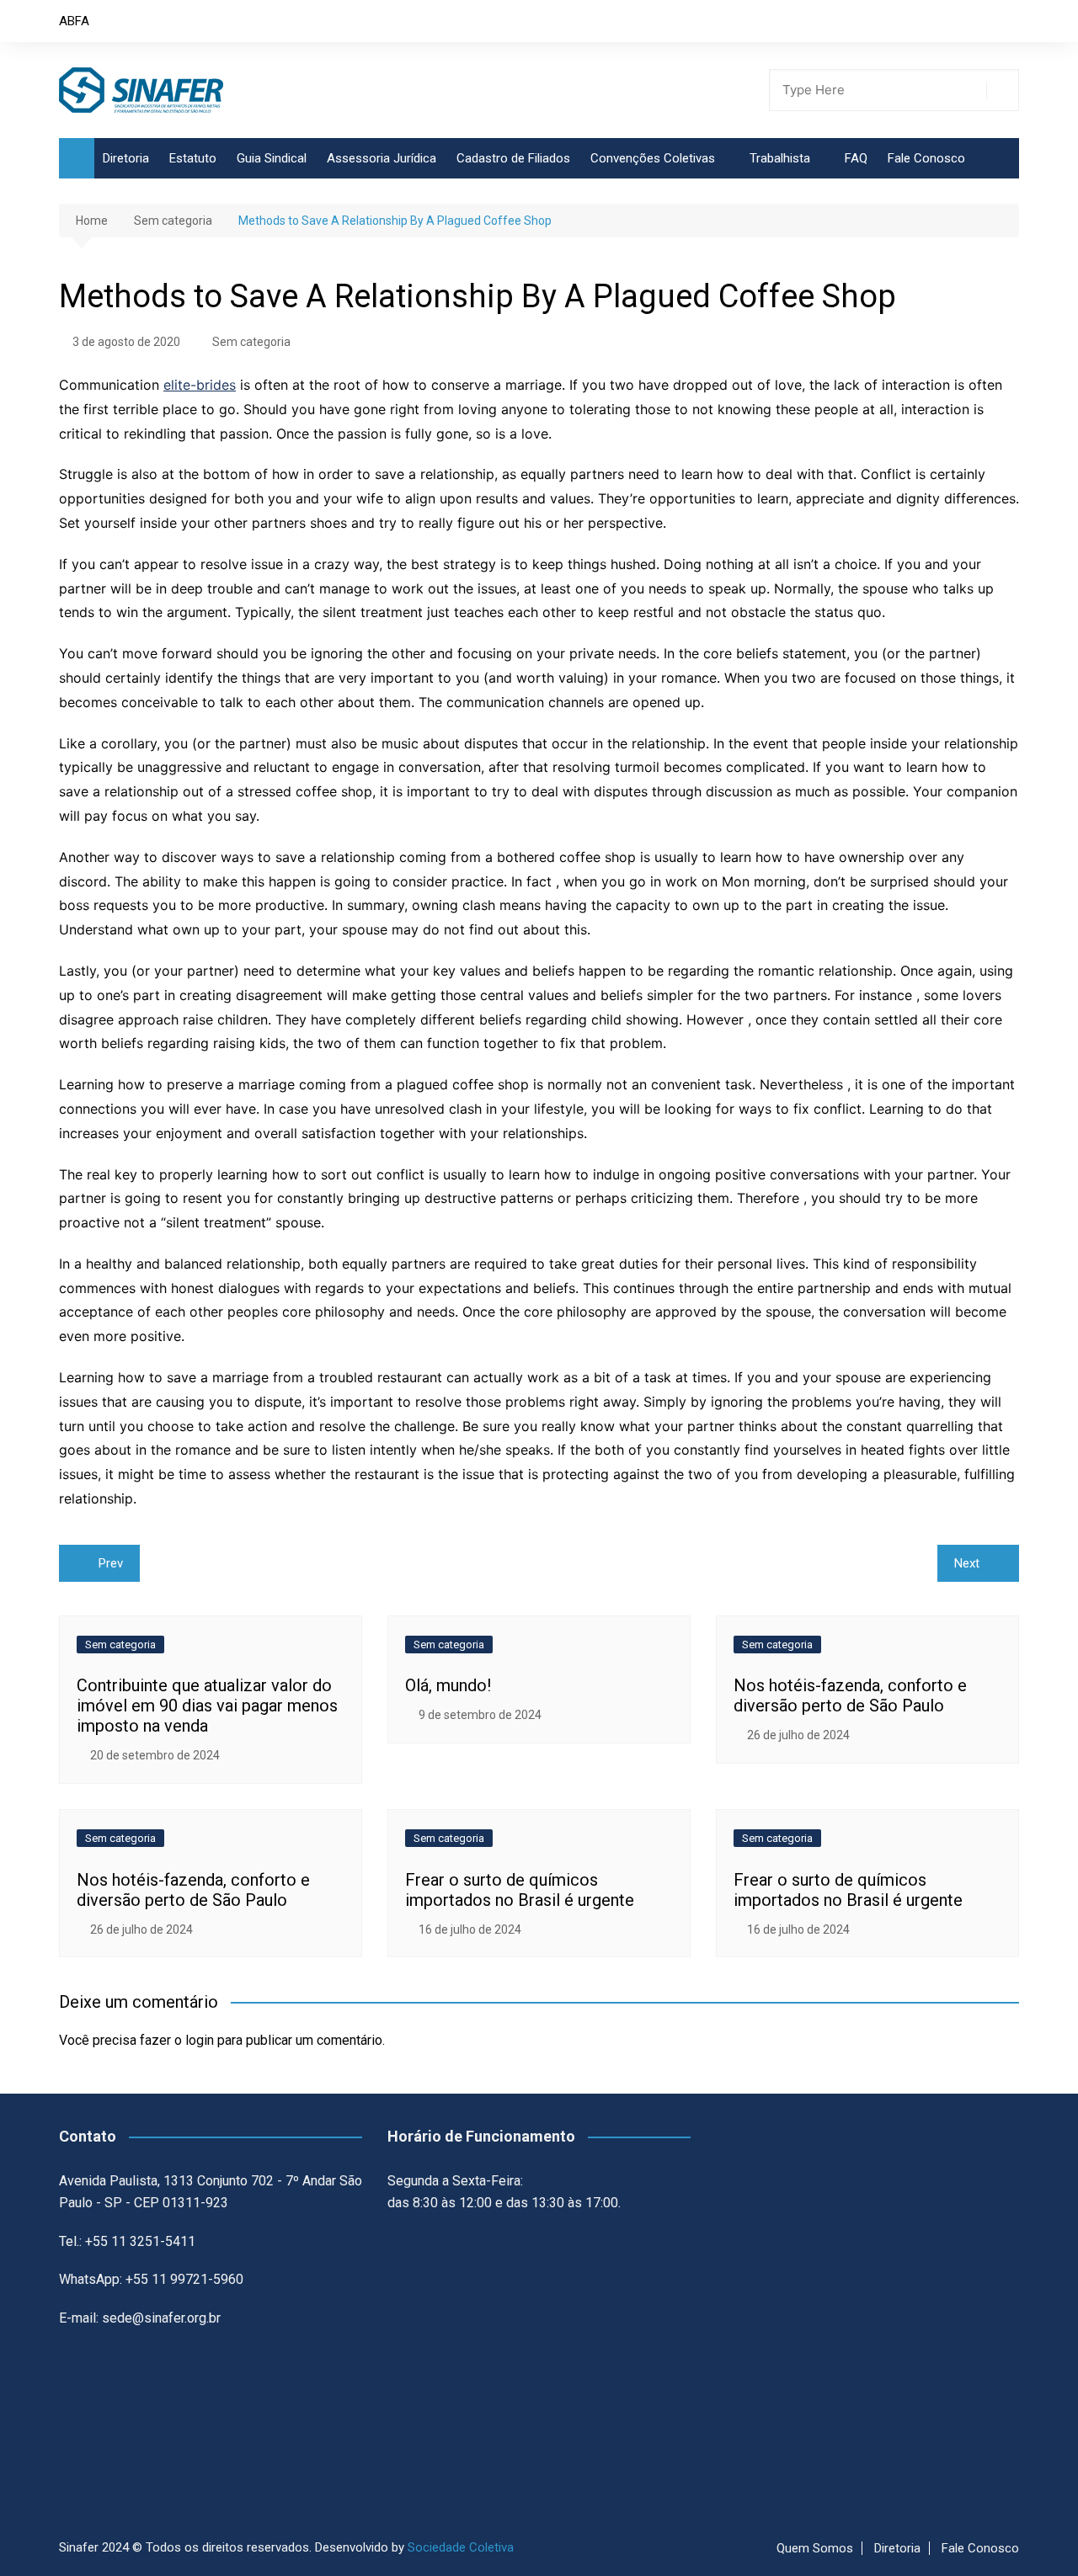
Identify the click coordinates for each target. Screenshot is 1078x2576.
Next (967, 1563)
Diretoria (126, 158)
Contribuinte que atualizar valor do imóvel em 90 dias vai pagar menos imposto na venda (207, 1706)
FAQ (856, 158)
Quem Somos (815, 2548)
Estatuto (193, 158)
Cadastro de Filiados (513, 158)
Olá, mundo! (448, 1685)
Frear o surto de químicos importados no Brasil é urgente (520, 1890)
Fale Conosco (926, 158)
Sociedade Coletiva (461, 2547)
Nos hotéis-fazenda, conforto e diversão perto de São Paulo (850, 1695)
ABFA (74, 21)
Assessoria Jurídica (382, 158)
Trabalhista (780, 158)
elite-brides (200, 385)
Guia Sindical (272, 158)
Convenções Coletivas (653, 158)
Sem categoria (251, 342)
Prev (111, 1563)
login (200, 2040)
